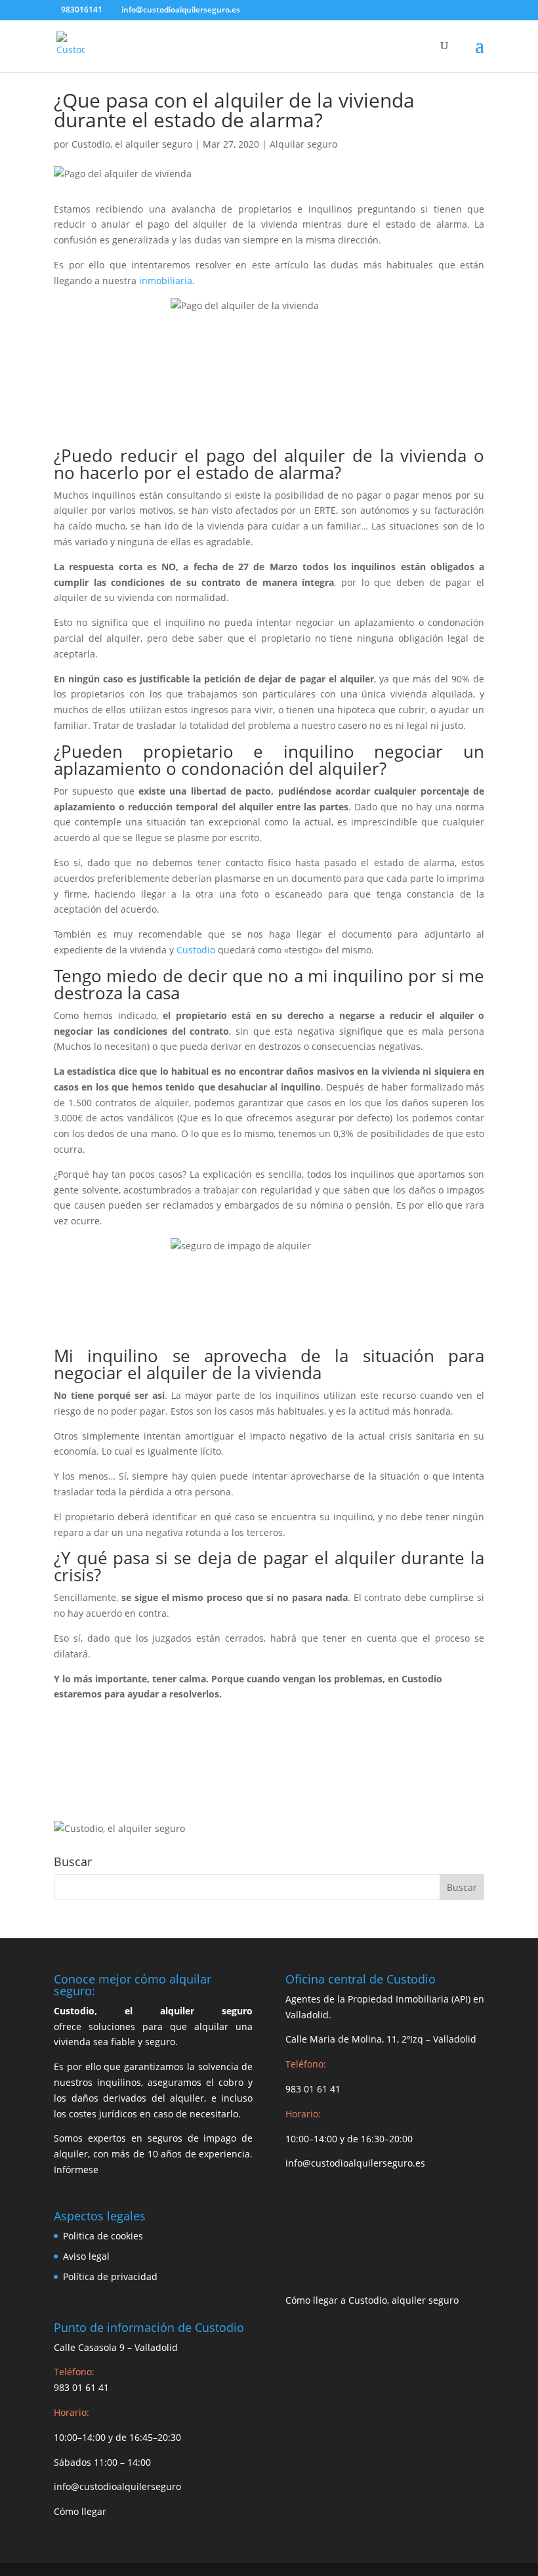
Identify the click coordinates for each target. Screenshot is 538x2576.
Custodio (196, 950)
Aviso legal (86, 2256)
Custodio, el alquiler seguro (132, 144)
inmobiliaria (166, 280)
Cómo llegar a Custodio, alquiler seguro (372, 2300)
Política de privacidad (110, 2276)
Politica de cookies (103, 2236)
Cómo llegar (80, 2511)
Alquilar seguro (303, 144)
